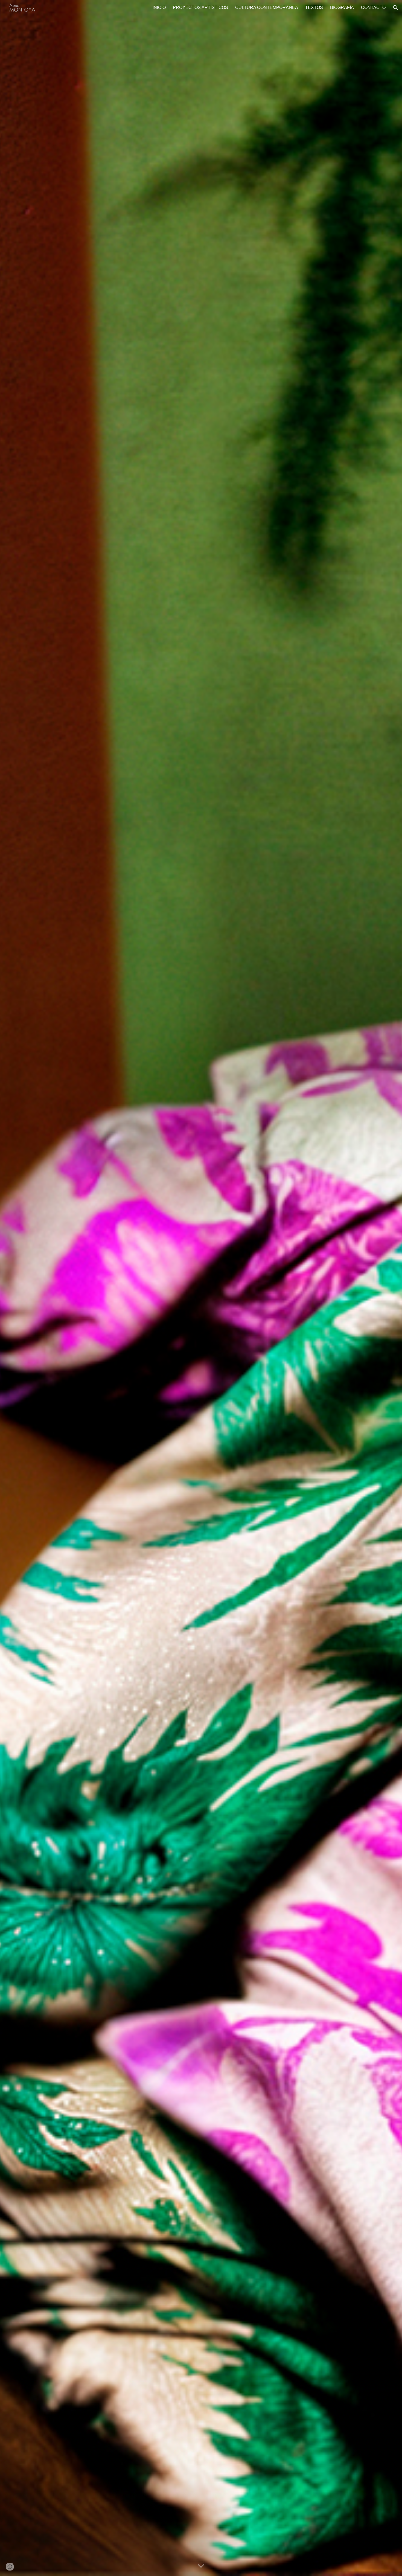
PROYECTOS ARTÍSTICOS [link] (200, 8)
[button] (395, 8)
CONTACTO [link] (373, 8)
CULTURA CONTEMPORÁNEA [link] (267, 8)
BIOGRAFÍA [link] (342, 8)
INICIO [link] (159, 8)
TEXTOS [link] (314, 8)
